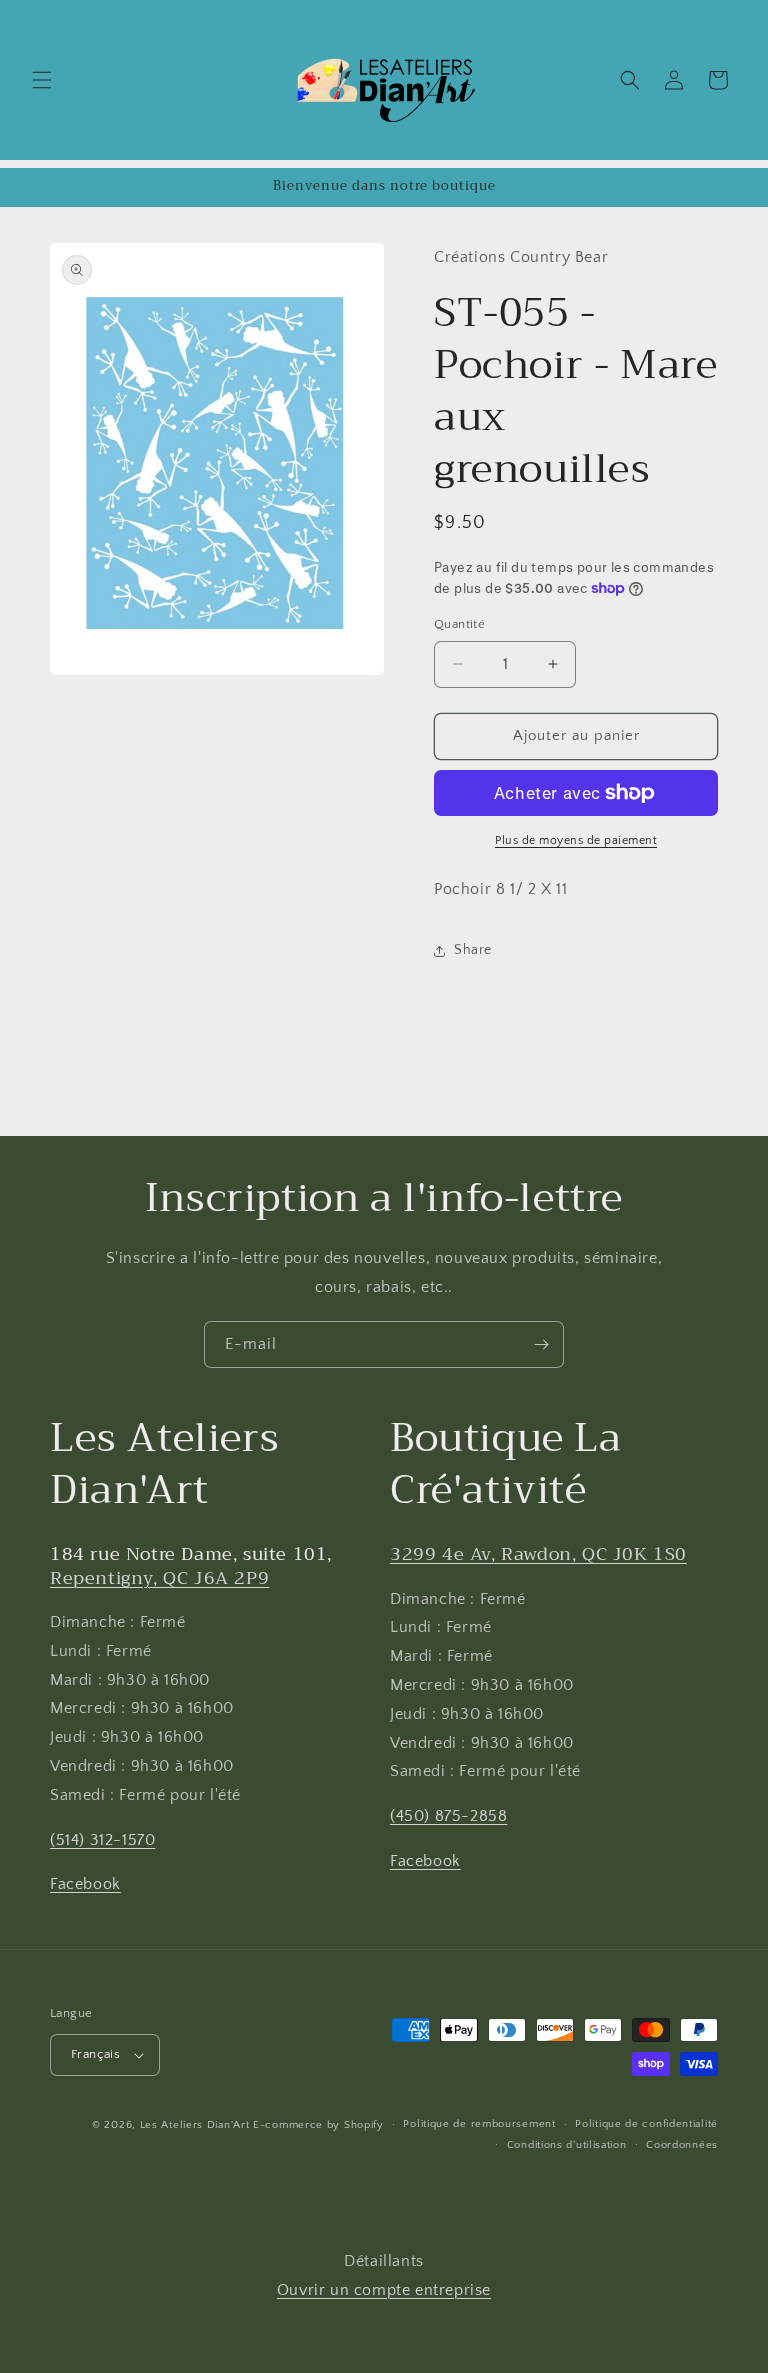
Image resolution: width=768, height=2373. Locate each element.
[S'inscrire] (541, 1344)
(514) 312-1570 (102, 1840)
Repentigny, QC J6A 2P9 (159, 1578)
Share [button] (473, 950)
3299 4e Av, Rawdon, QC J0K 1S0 (538, 1554)
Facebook (85, 1884)
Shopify (364, 2125)
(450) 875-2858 (448, 1816)
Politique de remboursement (479, 2124)
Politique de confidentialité (646, 2124)
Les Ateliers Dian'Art (195, 2125)
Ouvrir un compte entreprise (384, 2290)
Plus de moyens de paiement (576, 840)
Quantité (459, 624)
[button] (42, 80)
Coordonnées (682, 2145)
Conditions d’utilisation (567, 2145)
